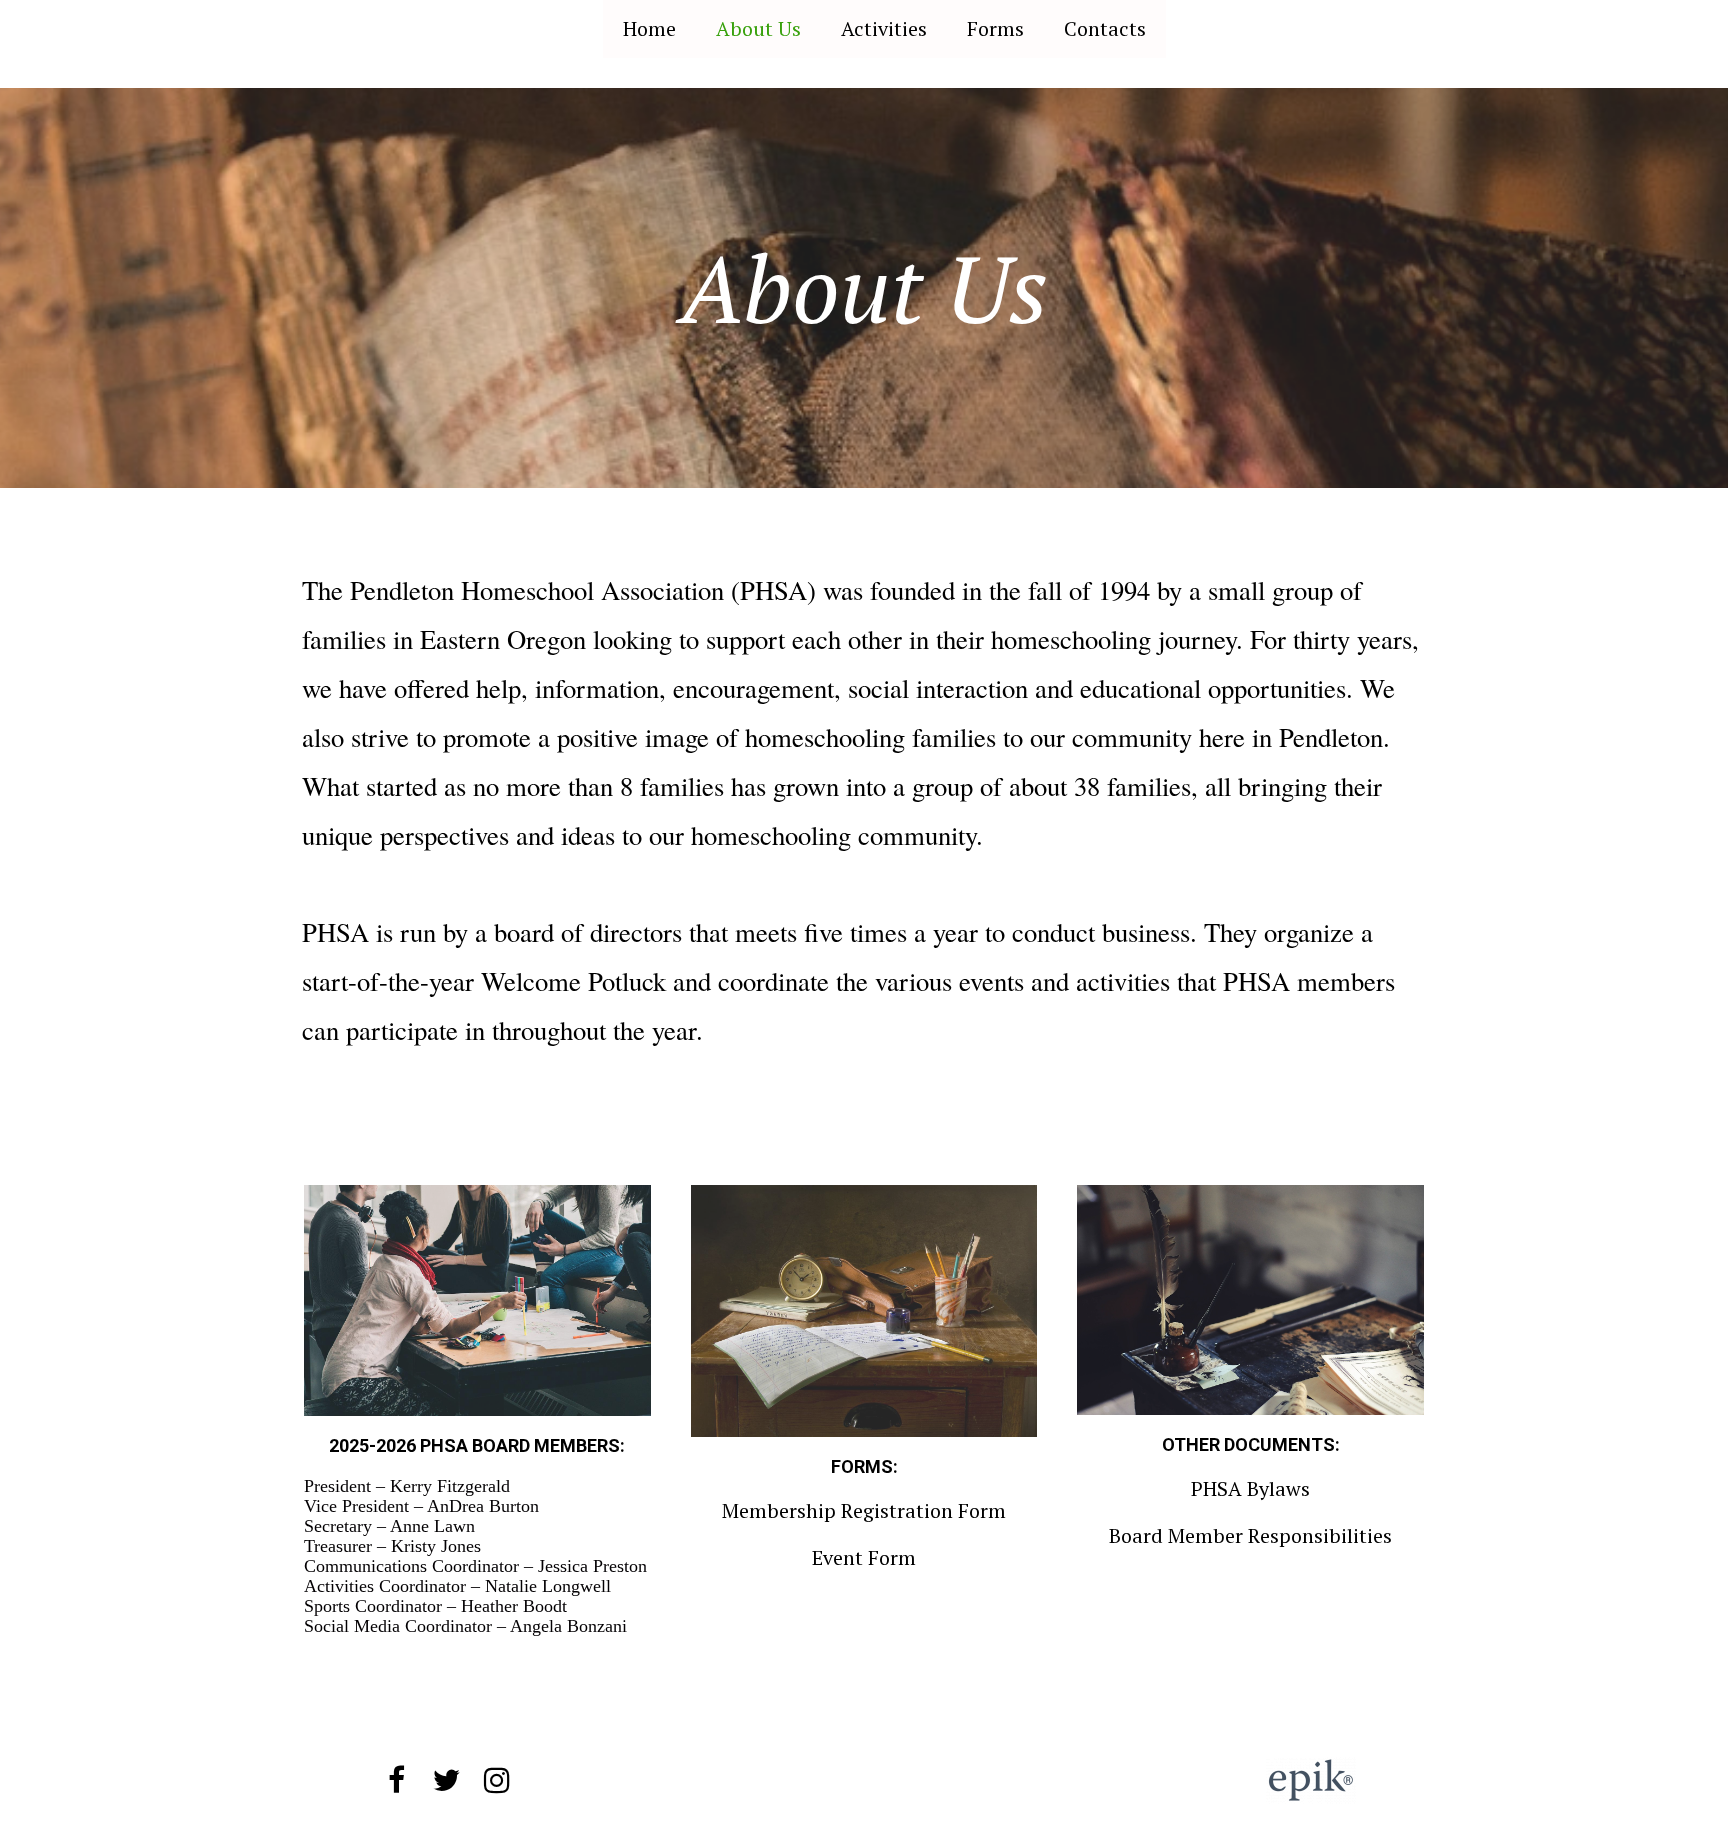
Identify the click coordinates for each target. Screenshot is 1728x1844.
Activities (884, 29)
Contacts (1105, 29)
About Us (758, 29)
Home (649, 29)
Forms (995, 29)
